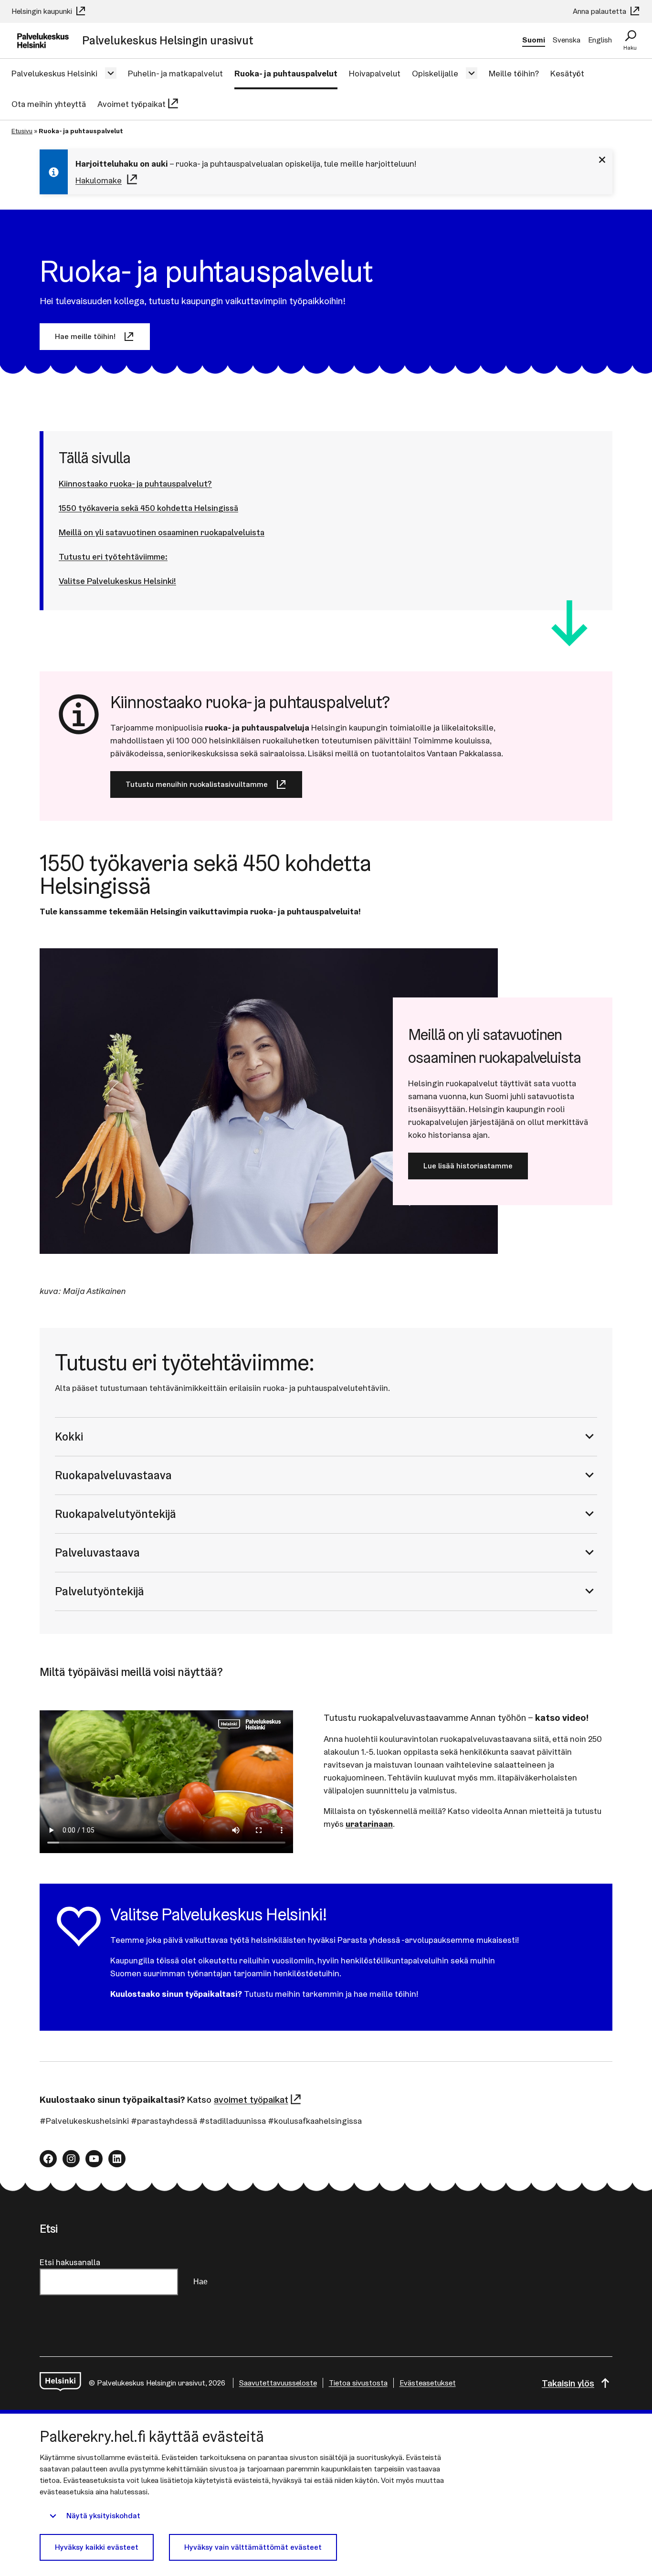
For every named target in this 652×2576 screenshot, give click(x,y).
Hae (200, 2282)
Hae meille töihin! (85, 336)
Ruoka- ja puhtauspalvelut (286, 73)
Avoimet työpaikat (131, 104)
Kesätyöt (567, 73)
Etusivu (22, 131)
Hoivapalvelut (375, 73)
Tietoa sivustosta (358, 2383)
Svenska (567, 40)
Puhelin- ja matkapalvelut (175, 73)
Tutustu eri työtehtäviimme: (113, 557)
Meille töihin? (514, 73)
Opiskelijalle (435, 73)
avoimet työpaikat (251, 2099)
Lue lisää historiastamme (468, 1166)
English (600, 40)
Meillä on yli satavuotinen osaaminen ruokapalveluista (162, 532)
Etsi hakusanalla (70, 2262)
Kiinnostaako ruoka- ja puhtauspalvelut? (135, 483)
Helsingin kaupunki (43, 11)
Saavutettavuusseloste (278, 2383)
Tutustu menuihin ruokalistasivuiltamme (197, 784)
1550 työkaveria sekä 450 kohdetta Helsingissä (148, 508)
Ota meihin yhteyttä (49, 104)
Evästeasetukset (428, 2383)
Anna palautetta (600, 11)
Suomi (534, 40)
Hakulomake (99, 180)
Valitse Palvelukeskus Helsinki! (117, 581)
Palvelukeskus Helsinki (54, 73)
